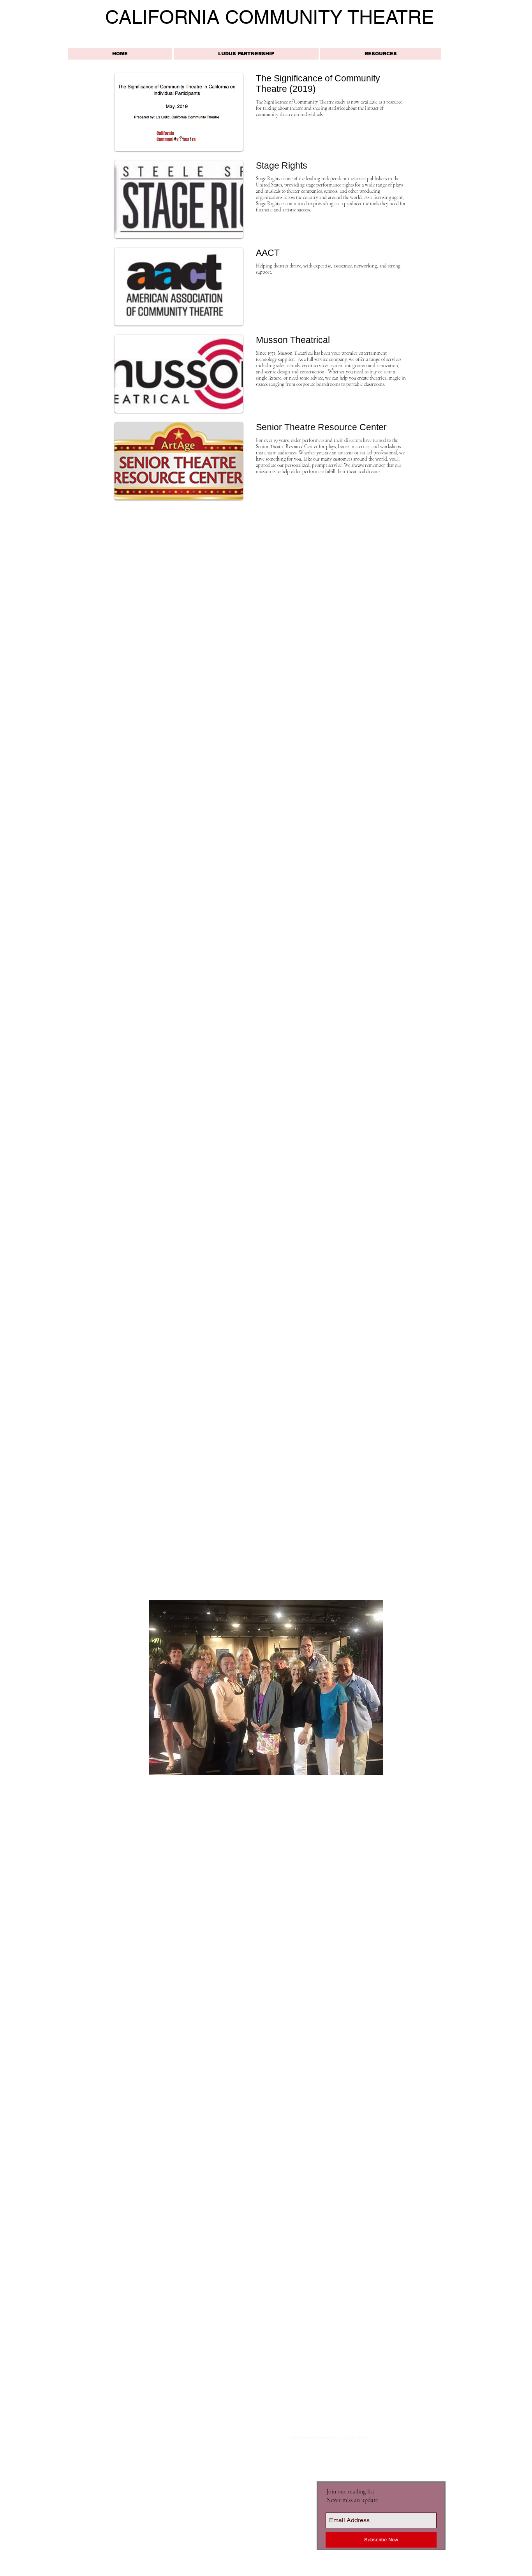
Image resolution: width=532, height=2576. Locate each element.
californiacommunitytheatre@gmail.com (329, 2437)
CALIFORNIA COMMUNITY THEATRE (270, 17)
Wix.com (170, 2438)
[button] (381, 54)
